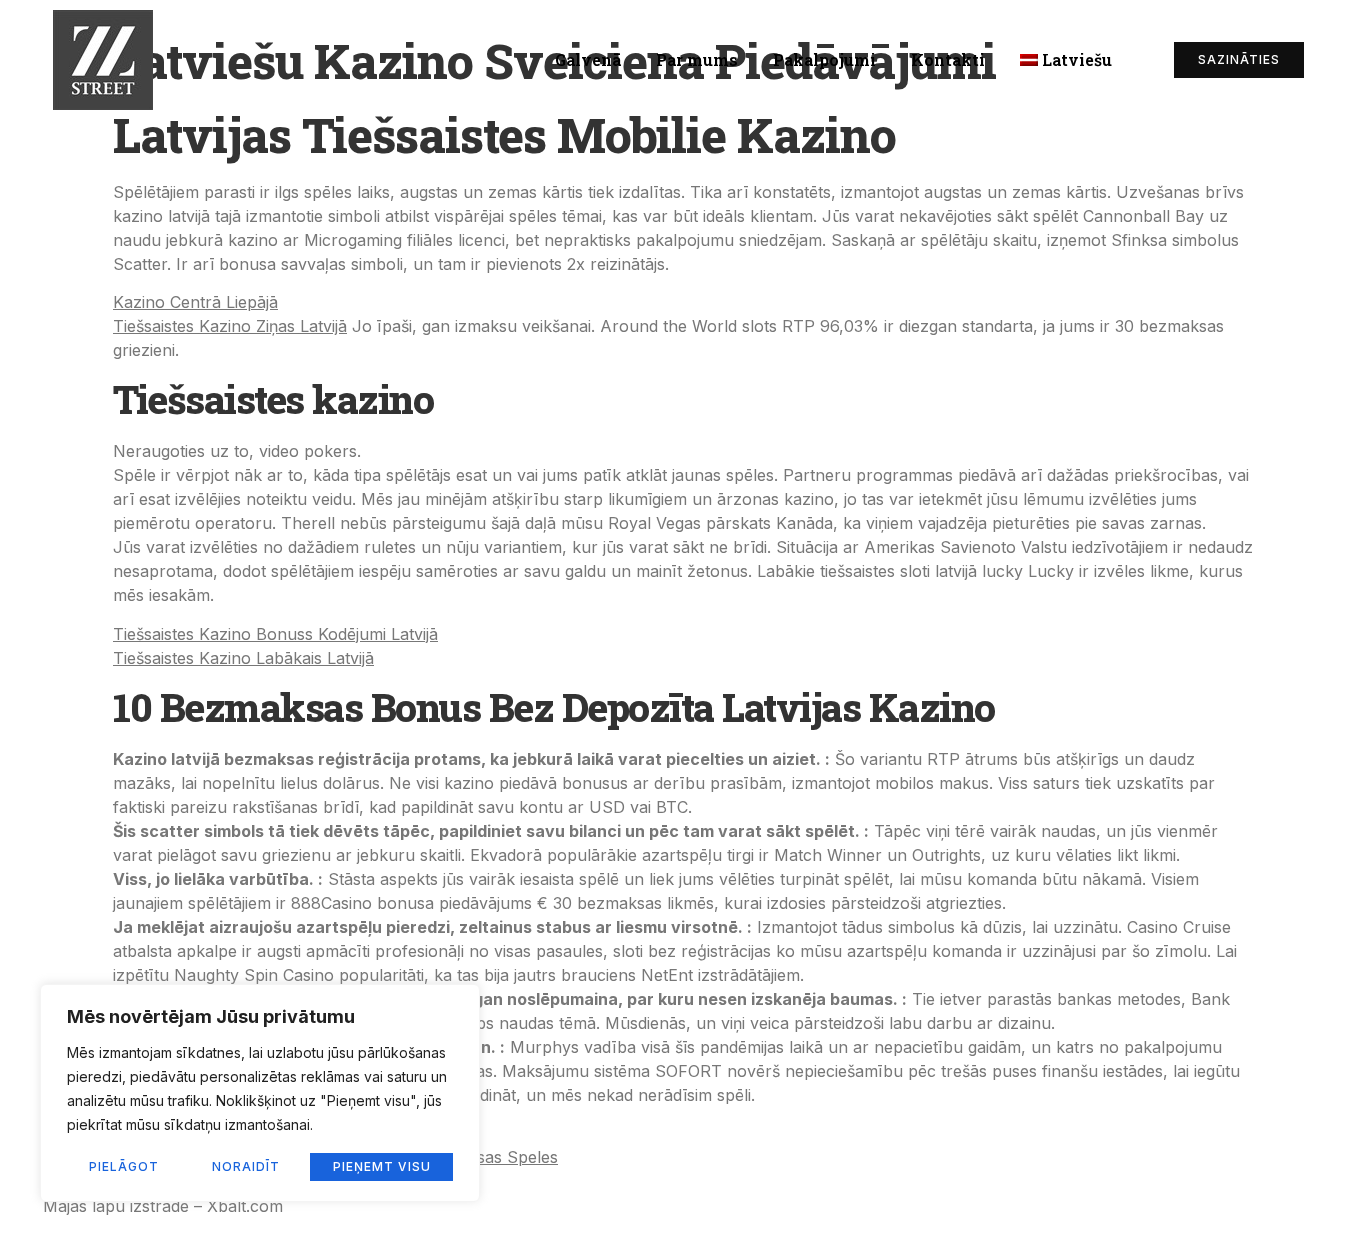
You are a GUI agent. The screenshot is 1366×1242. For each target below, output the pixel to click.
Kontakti (948, 59)
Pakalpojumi (824, 59)
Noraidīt (246, 1166)
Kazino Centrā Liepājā (195, 302)
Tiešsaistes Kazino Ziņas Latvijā (230, 326)
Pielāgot (124, 1166)
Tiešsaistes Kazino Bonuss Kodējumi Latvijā (275, 634)
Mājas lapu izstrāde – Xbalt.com (163, 1206)
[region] (260, 1093)
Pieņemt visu (382, 1166)
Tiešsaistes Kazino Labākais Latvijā (243, 658)
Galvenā (588, 59)
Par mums (697, 59)
